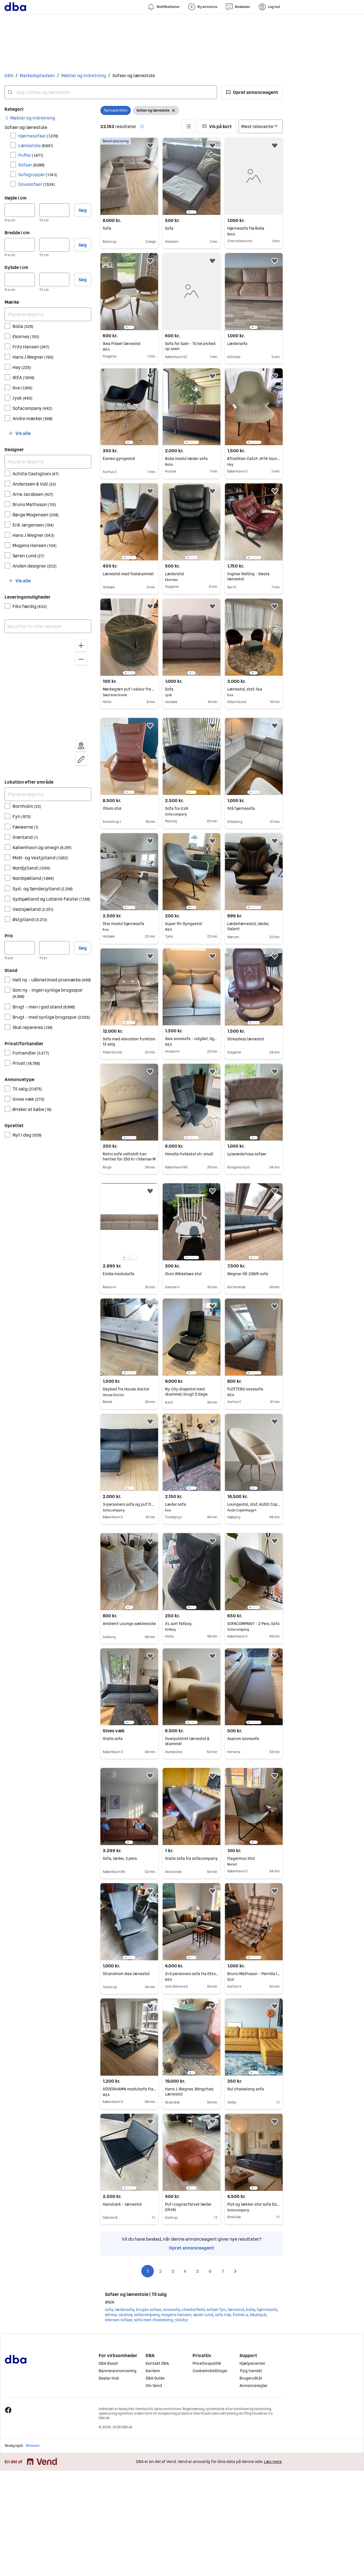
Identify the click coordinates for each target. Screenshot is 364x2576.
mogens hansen (176, 2315)
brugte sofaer (148, 2310)
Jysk (22, 398)
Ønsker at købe (32, 1109)
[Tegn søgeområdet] (81, 759)
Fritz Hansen (31, 347)
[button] (252, 92)
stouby (181, 2320)
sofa (109, 2310)
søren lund (203, 2315)
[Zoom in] (81, 646)
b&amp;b (258, 2315)
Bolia (23, 326)
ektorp (111, 2315)
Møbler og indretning (84, 75)
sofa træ (223, 2315)
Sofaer (31, 165)
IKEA (23, 377)
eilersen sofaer (118, 2320)
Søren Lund (28, 556)
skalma (125, 2315)
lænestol (236, 2310)
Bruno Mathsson (34, 504)
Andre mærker (33, 418)
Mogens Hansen (35, 545)
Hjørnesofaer (38, 136)
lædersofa (124, 2310)
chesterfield (193, 2310)
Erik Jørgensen (33, 525)
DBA (9, 75)
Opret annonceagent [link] (192, 2248)
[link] (30, 118)
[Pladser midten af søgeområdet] (81, 746)
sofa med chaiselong (153, 2320)
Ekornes (26, 336)
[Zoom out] (81, 659)
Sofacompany (32, 408)
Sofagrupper (38, 174)
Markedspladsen (37, 75)
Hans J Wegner (33, 357)
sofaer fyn (216, 2310)
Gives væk (28, 1099)
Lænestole (36, 145)
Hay (22, 367)
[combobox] (111, 92)
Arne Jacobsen (33, 494)
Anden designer (35, 566)
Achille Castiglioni (36, 474)
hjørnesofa (267, 2310)
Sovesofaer (37, 184)
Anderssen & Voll (34, 484)
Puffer (31, 155)
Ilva (22, 388)
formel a (240, 2315)
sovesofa (171, 2310)
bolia (250, 2310)
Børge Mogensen (36, 515)
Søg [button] (83, 210)
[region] (48, 704)
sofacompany (147, 2315)
